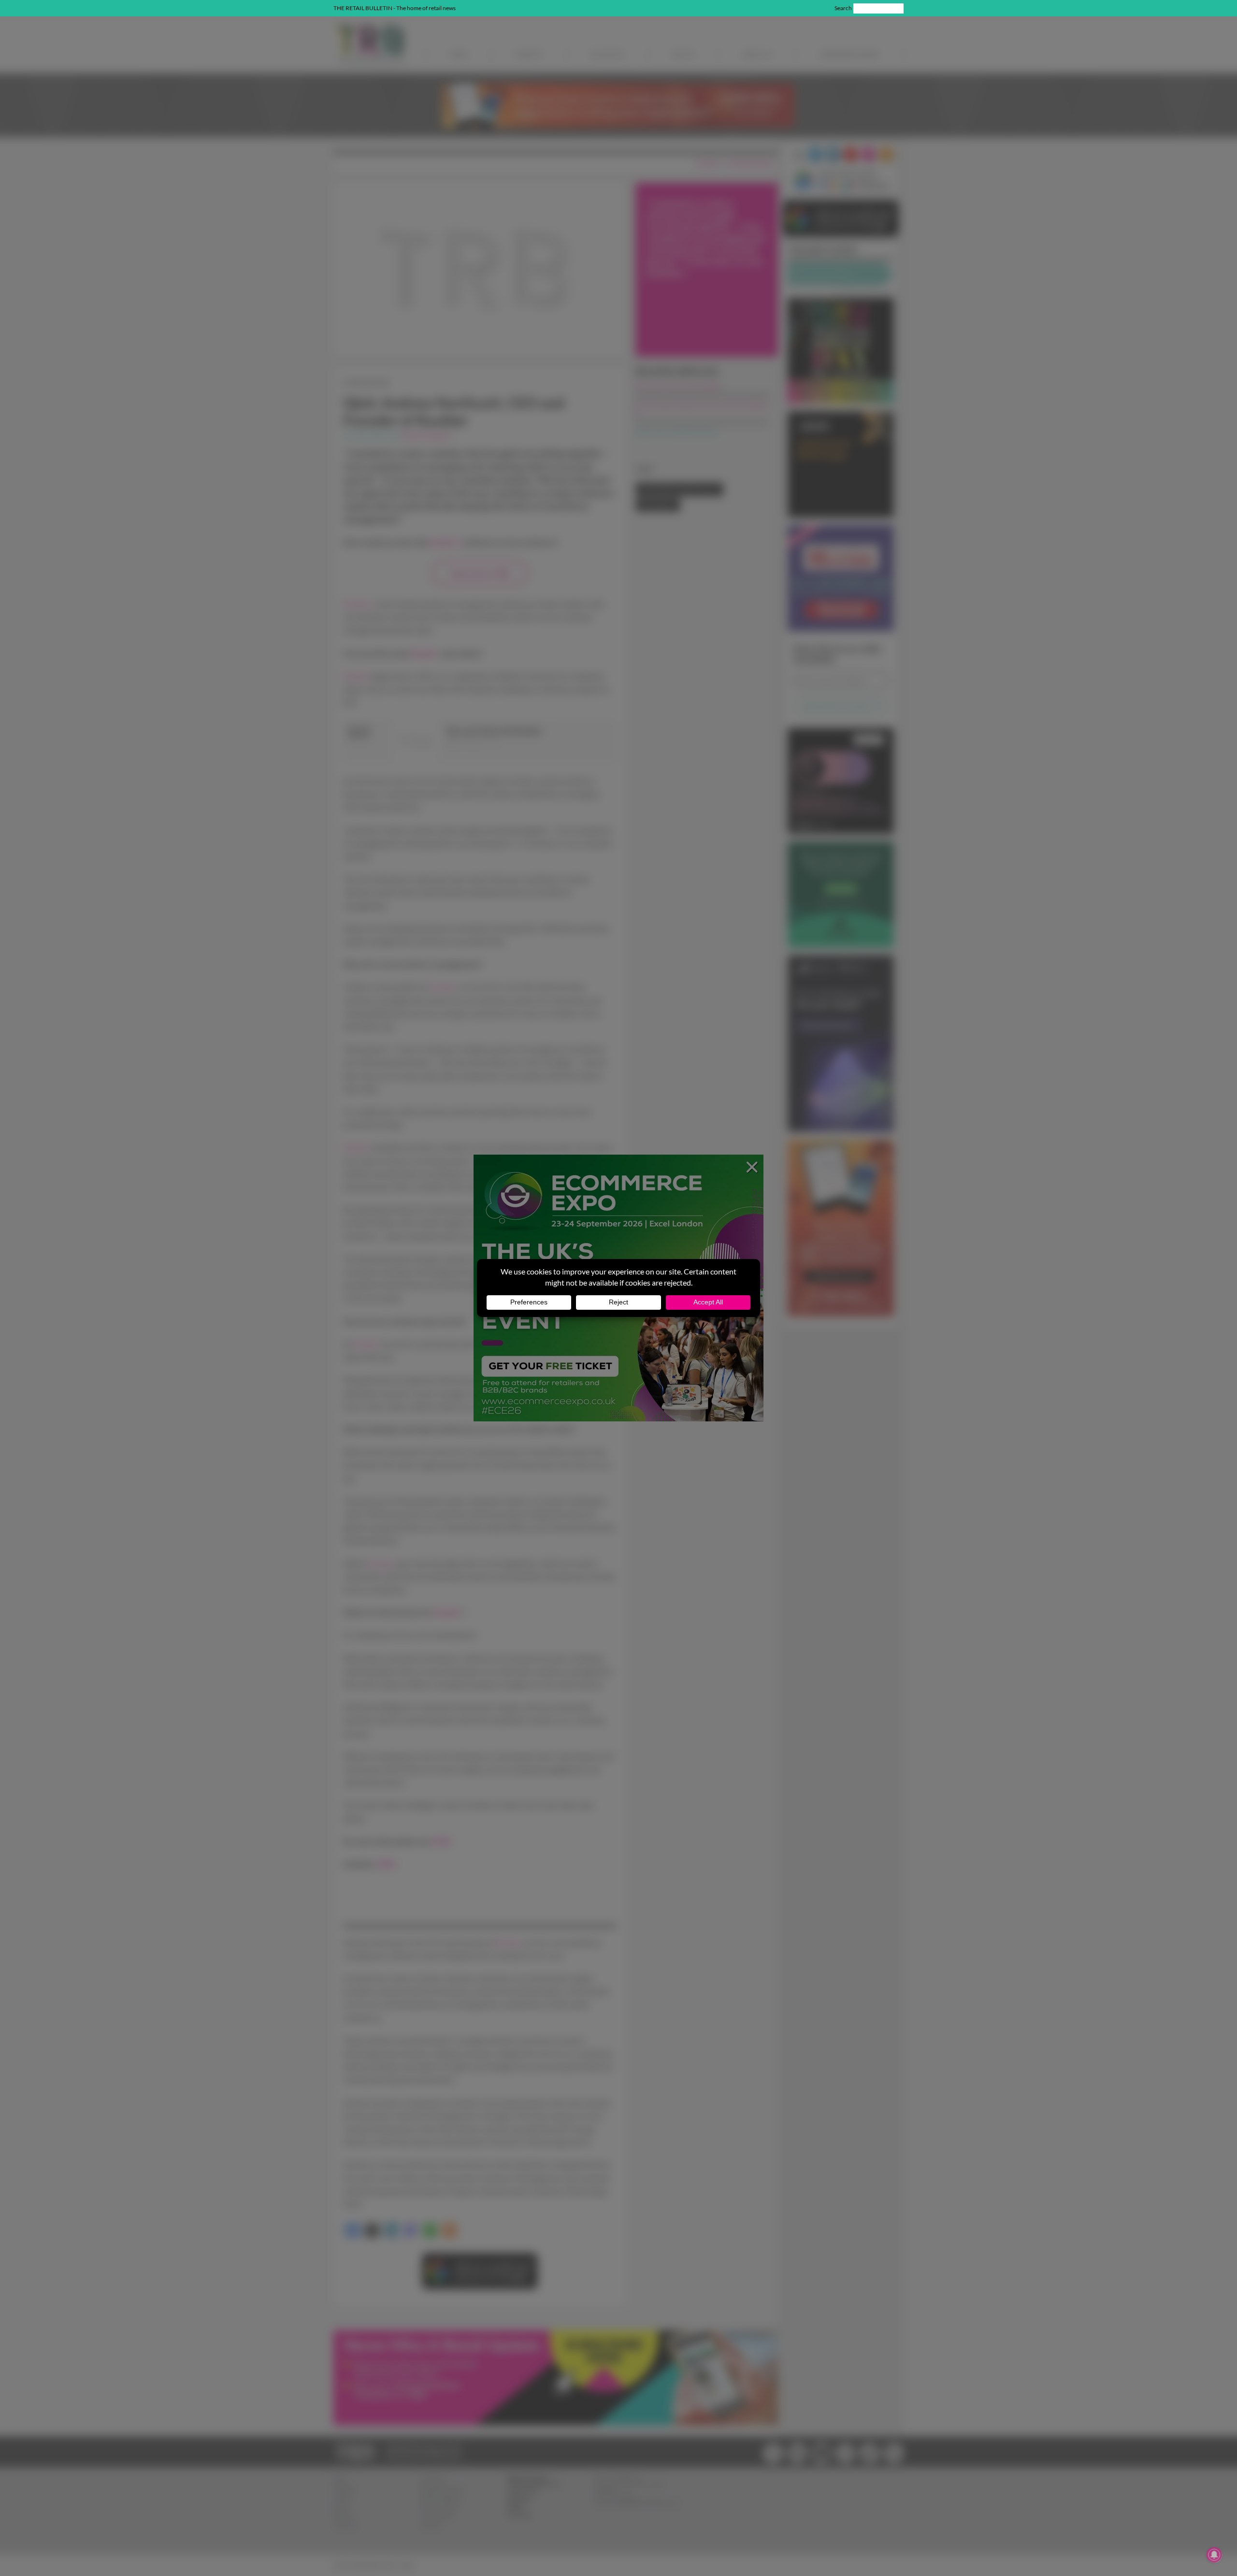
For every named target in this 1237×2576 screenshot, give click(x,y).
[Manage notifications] (1214, 2555)
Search (843, 8)
